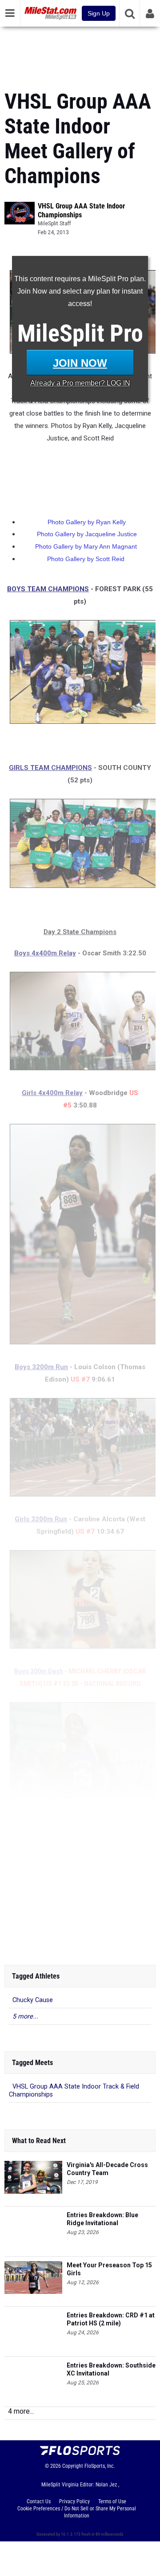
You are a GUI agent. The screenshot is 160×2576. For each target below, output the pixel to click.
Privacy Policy (74, 2501)
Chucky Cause (33, 2000)
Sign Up (99, 13)
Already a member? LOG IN (80, 383)
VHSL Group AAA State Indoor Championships (81, 210)
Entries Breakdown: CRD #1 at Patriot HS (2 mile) (111, 2319)
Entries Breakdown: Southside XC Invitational (111, 2369)
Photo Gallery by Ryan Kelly (87, 522)
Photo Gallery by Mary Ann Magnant (86, 546)
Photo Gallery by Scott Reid (86, 559)
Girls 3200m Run (41, 1519)
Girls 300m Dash (35, 1939)
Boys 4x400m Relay (45, 953)
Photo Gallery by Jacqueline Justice (87, 534)
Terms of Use (112, 2501)
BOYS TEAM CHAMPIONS (48, 589)
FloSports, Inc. (100, 2466)
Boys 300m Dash (39, 1671)
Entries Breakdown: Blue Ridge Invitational (102, 2219)
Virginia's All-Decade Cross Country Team (107, 2169)
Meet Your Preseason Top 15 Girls (109, 2269)
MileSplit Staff (54, 224)
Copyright (73, 2466)
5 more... (25, 2016)
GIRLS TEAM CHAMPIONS (50, 768)
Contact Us (39, 2501)
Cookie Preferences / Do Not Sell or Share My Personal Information (77, 2512)
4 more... (21, 2411)
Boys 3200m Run (41, 1367)
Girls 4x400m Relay (52, 1093)
